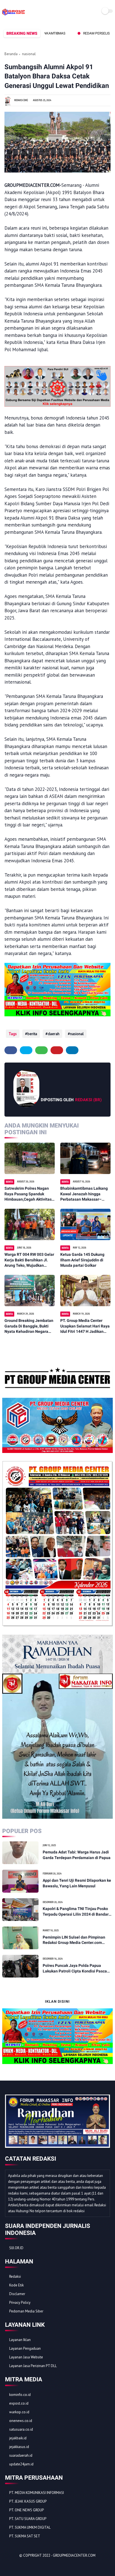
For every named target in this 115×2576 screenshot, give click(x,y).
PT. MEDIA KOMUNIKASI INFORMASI (37, 2493)
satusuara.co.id (21, 2429)
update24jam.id (21, 2464)
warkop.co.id (19, 2412)
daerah (54, 1034)
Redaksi (15, 2276)
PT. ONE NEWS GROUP (27, 2510)
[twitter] (26, 1050)
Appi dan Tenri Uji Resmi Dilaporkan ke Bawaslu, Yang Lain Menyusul (77, 1883)
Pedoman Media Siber (26, 2311)
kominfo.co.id (20, 2395)
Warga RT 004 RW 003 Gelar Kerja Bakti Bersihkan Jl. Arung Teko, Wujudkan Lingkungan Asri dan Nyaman (29, 1260)
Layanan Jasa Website (26, 2357)
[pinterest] (57, 1050)
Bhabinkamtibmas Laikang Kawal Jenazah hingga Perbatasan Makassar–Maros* (84, 1194)
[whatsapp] (41, 1050)
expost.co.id (19, 2403)
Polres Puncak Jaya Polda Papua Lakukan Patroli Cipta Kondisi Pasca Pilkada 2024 (75, 1969)
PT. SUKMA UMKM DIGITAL (30, 2527)
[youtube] (47, 2565)
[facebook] (11, 1050)
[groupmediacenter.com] (14, 15)
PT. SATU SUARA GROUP (28, 2519)
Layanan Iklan (20, 2340)
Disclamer (17, 2294)
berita (32, 1034)
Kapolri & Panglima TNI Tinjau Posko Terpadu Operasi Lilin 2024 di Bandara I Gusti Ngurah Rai (77, 1912)
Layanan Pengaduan (25, 2348)
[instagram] (40, 2565)
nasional (29, 54)
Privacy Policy (20, 2303)
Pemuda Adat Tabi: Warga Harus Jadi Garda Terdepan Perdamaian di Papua (77, 1855)
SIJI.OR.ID (16, 2248)
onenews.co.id (21, 2421)
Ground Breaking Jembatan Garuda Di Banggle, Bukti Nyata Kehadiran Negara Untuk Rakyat (29, 1326)
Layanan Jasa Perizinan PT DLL (33, 2366)
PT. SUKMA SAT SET (25, 2536)
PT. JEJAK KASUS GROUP (28, 2501)
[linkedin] (72, 1050)
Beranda (11, 54)
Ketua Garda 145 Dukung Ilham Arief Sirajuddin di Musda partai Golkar (82, 1260)
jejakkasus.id (19, 2447)
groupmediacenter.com (74, 2555)
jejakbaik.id (18, 2438)
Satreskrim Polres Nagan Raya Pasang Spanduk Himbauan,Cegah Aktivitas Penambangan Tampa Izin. (28, 1194)
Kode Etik (16, 2285)
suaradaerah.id (21, 2455)
